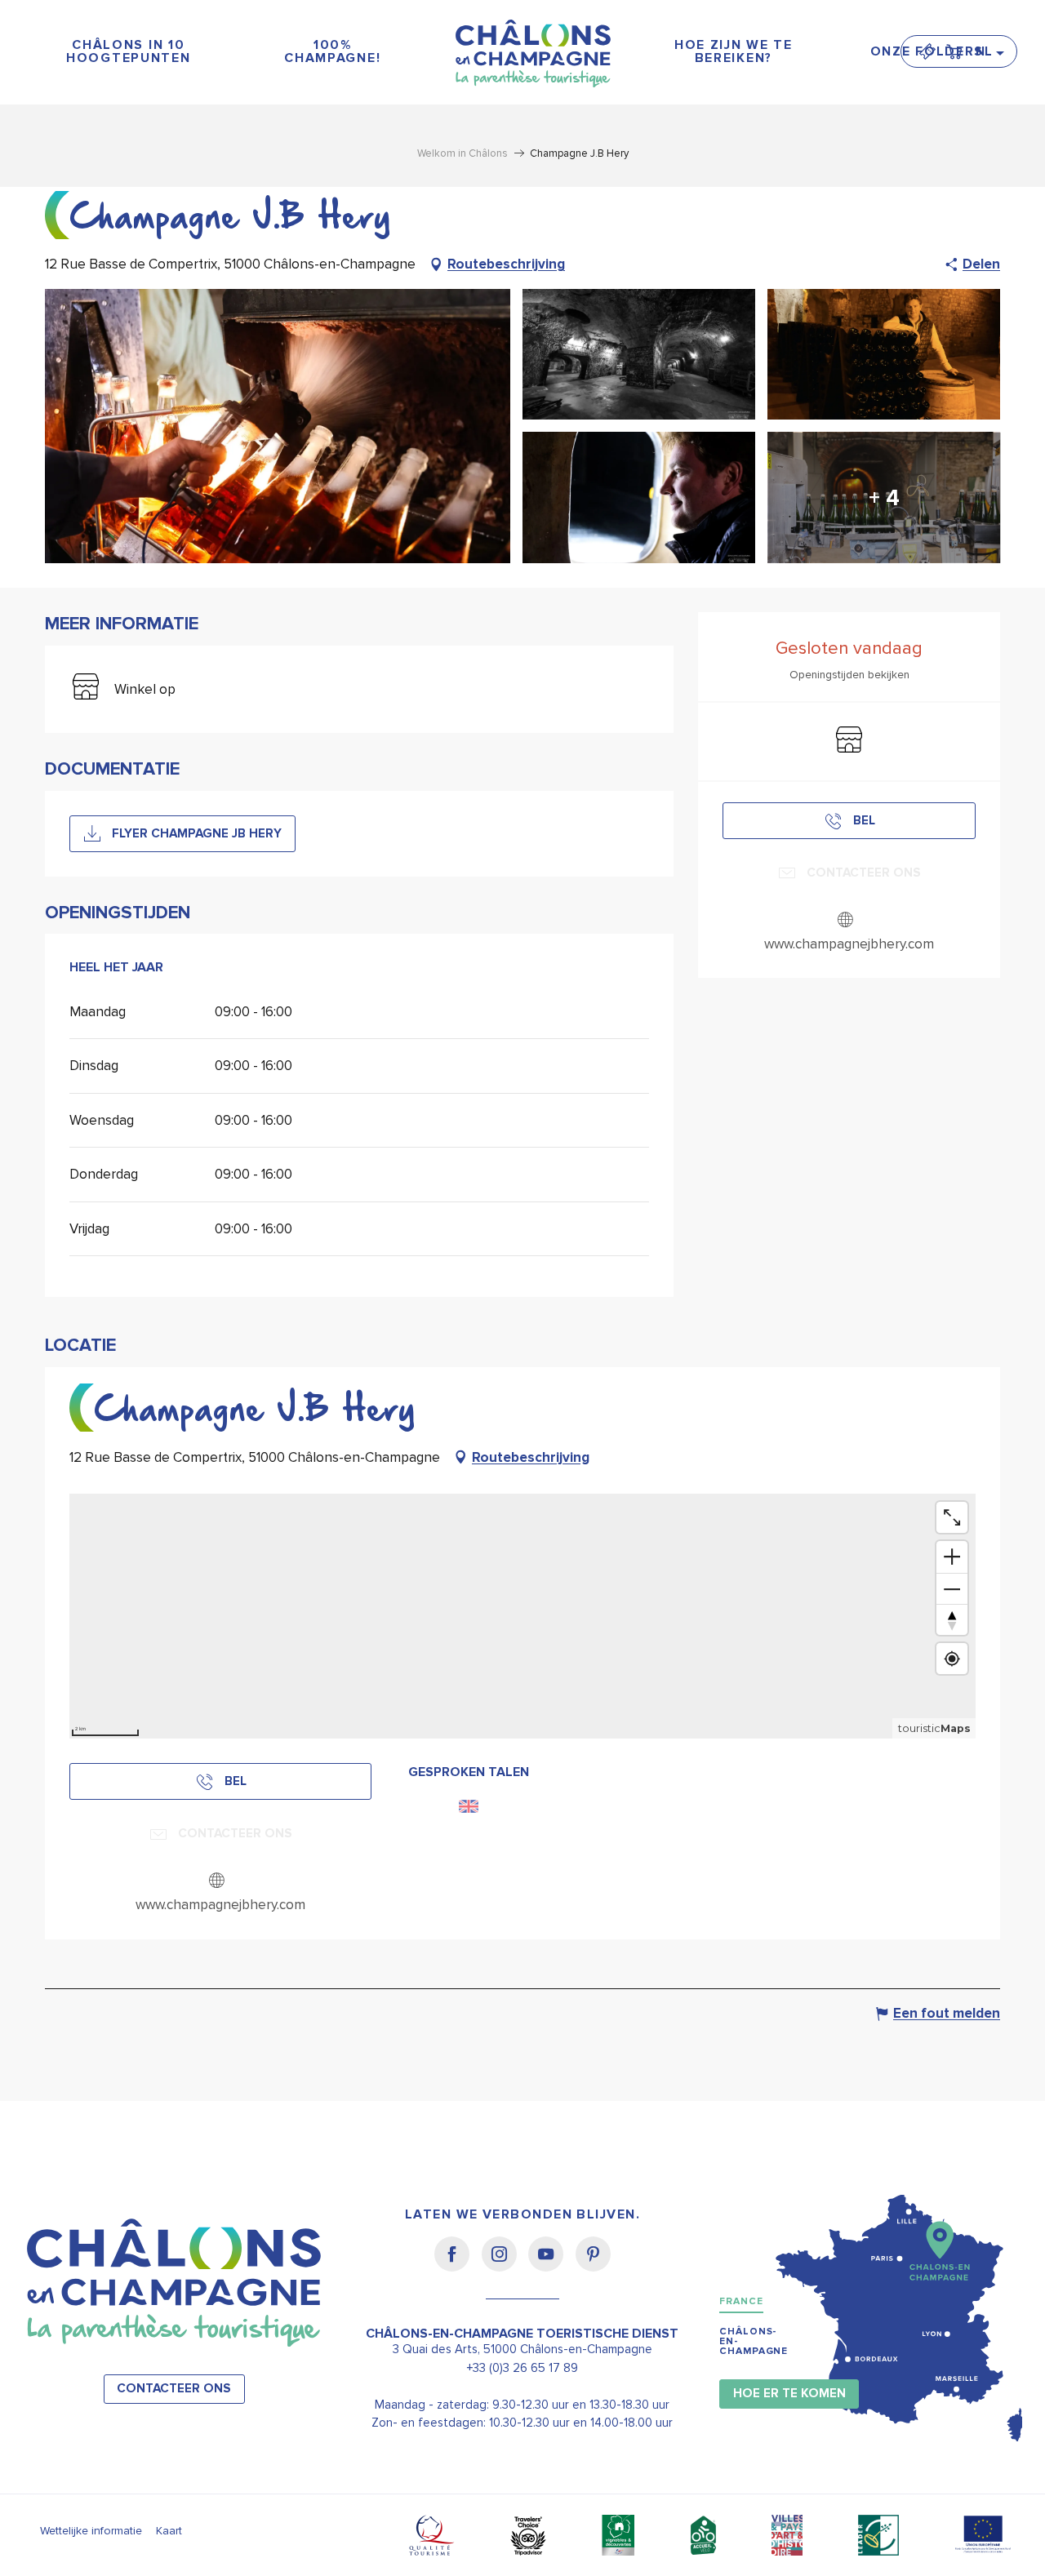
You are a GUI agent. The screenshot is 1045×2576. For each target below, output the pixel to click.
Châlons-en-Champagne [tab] (754, 2341)
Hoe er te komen (789, 2394)
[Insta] (505, 2265)
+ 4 (884, 498)
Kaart (169, 2531)
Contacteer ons (174, 2389)
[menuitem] (128, 52)
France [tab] (741, 2301)
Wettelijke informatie (91, 2531)
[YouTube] (551, 2265)
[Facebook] (458, 2265)
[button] (989, 51)
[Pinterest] (593, 2265)
